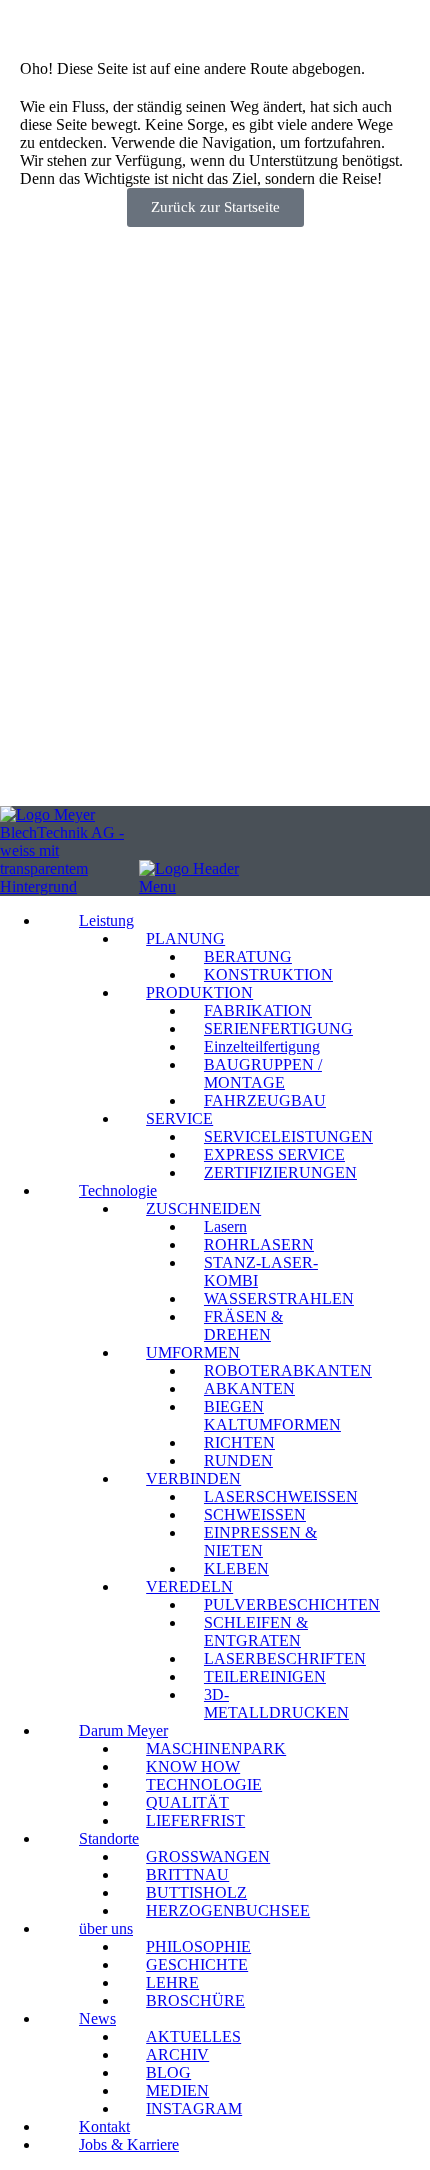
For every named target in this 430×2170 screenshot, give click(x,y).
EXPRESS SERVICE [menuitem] (274, 1154)
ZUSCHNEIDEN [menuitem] (203, 1208)
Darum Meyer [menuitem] (123, 1730)
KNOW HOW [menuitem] (193, 1766)
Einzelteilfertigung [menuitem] (262, 1046)
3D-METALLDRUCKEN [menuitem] (276, 1703)
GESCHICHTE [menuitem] (197, 1964)
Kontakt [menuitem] (104, 2126)
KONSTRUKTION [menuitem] (268, 974)
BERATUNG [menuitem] (248, 956)
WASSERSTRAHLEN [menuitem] (279, 1298)
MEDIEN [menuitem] (177, 2090)
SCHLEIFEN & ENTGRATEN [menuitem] (256, 1631)
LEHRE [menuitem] (172, 1982)
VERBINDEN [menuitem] (193, 1478)
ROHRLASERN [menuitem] (259, 1244)
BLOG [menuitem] (168, 2072)
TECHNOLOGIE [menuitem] (204, 1784)
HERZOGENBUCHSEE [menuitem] (228, 1910)
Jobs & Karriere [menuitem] (129, 2144)
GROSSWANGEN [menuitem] (208, 1856)
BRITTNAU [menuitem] (187, 1874)
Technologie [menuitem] (118, 1190)
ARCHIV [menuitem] (177, 2054)
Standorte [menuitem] (109, 1838)
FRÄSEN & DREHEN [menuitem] (243, 1325)
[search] (8, 763)
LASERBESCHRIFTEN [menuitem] (285, 1658)
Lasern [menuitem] (225, 1226)
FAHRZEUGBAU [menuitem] (265, 1100)
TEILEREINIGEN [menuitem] (265, 1676)
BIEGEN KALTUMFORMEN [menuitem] (272, 1415)
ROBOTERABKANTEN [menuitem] (288, 1370)
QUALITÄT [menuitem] (187, 1802)
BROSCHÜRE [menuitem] (195, 2000)
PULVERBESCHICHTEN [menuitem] (292, 1604)
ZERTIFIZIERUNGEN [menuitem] (280, 1172)
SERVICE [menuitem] (179, 1118)
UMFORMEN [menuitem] (193, 1352)
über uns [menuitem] (106, 1928)
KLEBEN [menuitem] (236, 1568)
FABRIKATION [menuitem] (258, 1010)
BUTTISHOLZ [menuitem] (196, 1892)
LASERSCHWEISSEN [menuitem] (281, 1496)
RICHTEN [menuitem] (239, 1442)
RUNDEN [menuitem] (238, 1460)
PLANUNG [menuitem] (185, 938)
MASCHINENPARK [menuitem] (216, 1748)
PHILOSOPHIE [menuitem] (198, 1946)
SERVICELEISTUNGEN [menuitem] (288, 1136)
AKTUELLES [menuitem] (193, 2036)
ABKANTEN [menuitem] (249, 1388)
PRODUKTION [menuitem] (199, 992)
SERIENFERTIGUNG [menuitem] (278, 1028)
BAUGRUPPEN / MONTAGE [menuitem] (263, 1073)
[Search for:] (92, 776)
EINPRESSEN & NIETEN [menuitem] (260, 1541)
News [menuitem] (97, 2018)
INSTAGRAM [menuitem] (194, 2108)
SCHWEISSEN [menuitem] (255, 1514)
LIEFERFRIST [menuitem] (195, 1820)
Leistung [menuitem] (106, 920)
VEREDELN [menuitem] (189, 1586)
